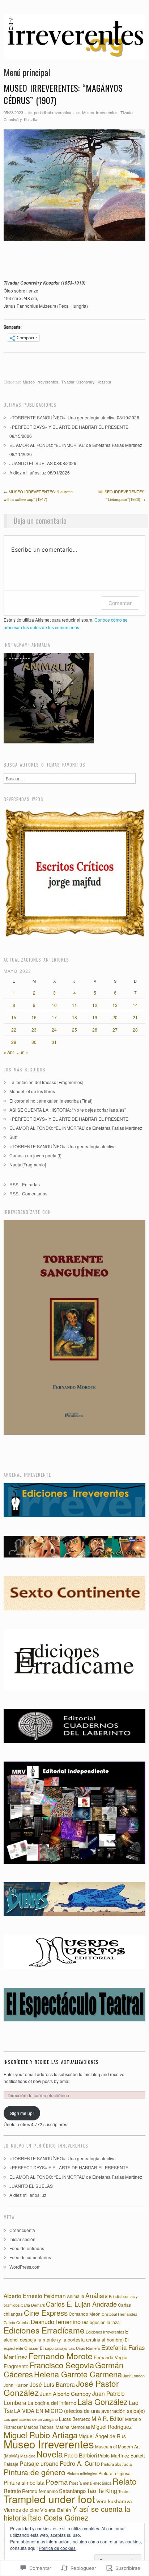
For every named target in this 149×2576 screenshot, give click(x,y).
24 (54, 1030)
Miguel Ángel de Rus (102, 2436)
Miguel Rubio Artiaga (41, 2435)
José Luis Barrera (52, 2384)
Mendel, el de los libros (32, 1091)
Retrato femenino (40, 2491)
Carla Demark (33, 2305)
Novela (50, 2454)
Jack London (134, 2376)
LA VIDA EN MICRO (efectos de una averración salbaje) (80, 2411)
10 (54, 1005)
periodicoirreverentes (53, 112)
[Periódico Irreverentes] (74, 40)
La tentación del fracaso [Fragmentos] (46, 1082)
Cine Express (46, 2312)
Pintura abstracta (116, 2464)
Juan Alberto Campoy (65, 2394)
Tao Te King (102, 2491)
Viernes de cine (21, 2510)
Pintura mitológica (82, 2473)
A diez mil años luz (28, 472)
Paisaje (11, 2464)
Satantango (72, 2491)
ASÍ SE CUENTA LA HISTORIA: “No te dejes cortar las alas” (68, 1110)
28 (135, 1030)
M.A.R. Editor (108, 2418)
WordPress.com (25, 2267)
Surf (13, 1137)
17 (54, 1017)
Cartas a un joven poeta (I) (35, 1155)
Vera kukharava (114, 2501)
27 (115, 1030)
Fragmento (16, 2366)
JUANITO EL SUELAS (31, 463)
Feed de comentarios (30, 2257)
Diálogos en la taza (101, 2322)
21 (135, 1017)
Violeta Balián (56, 2510)
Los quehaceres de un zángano (31, 2419)
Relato (125, 2481)
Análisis (97, 2295)
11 (74, 1005)
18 (74, 1017)
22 (14, 1030)
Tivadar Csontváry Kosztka (86, 382)
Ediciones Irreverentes (105, 2332)
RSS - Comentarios (28, 1193)
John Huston (16, 2385)
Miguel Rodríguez (111, 2427)
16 (34, 1017)
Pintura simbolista (24, 2482)
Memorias (80, 2427)
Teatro (124, 2491)
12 (95, 1005)
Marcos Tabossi (39, 2427)
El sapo (47, 2348)
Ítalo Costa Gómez (58, 2517)
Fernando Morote (61, 2356)
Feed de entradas (27, 2248)
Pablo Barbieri (80, 2455)
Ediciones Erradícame (44, 2330)
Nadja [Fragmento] (28, 1164)
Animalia (76, 2296)
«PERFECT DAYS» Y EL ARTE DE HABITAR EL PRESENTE (69, 427)
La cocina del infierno (52, 2403)
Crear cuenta (22, 2230)
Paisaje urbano (39, 2463)
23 (34, 1030)
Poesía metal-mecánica (90, 2483)
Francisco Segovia (62, 2365)
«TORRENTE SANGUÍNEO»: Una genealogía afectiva (63, 417)
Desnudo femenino (56, 2322)
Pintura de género (35, 2472)
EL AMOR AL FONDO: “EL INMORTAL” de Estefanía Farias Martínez (76, 445)
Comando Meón (85, 2314)
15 (14, 1017)
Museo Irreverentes (100, 112)
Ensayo (61, 2348)
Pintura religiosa (114, 2473)
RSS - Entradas (25, 1184)
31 (54, 1042)
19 (95, 1017)
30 (34, 1042)
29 (14, 1042)
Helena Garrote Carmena (78, 2374)
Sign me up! (22, 2113)
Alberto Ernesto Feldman (35, 2295)
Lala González (103, 2401)
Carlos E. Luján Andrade (81, 2304)
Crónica (23, 2322)
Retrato (12, 2491)
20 (115, 1017)
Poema (57, 2482)
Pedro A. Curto (80, 2463)
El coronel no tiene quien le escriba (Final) (51, 1101)
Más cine (28, 2456)
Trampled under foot (49, 2499)
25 (74, 1030)
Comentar (120, 603)
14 (135, 1005)
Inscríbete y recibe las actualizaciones (51, 2062)
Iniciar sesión (22, 2239)
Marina (63, 2427)
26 (95, 1030)
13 (115, 1005)
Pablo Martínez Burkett (122, 2456)
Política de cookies (57, 2548)
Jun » (23, 1052)
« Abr (9, 1052)
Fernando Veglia (110, 2357)
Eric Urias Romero (84, 2348)
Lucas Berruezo (75, 2419)
